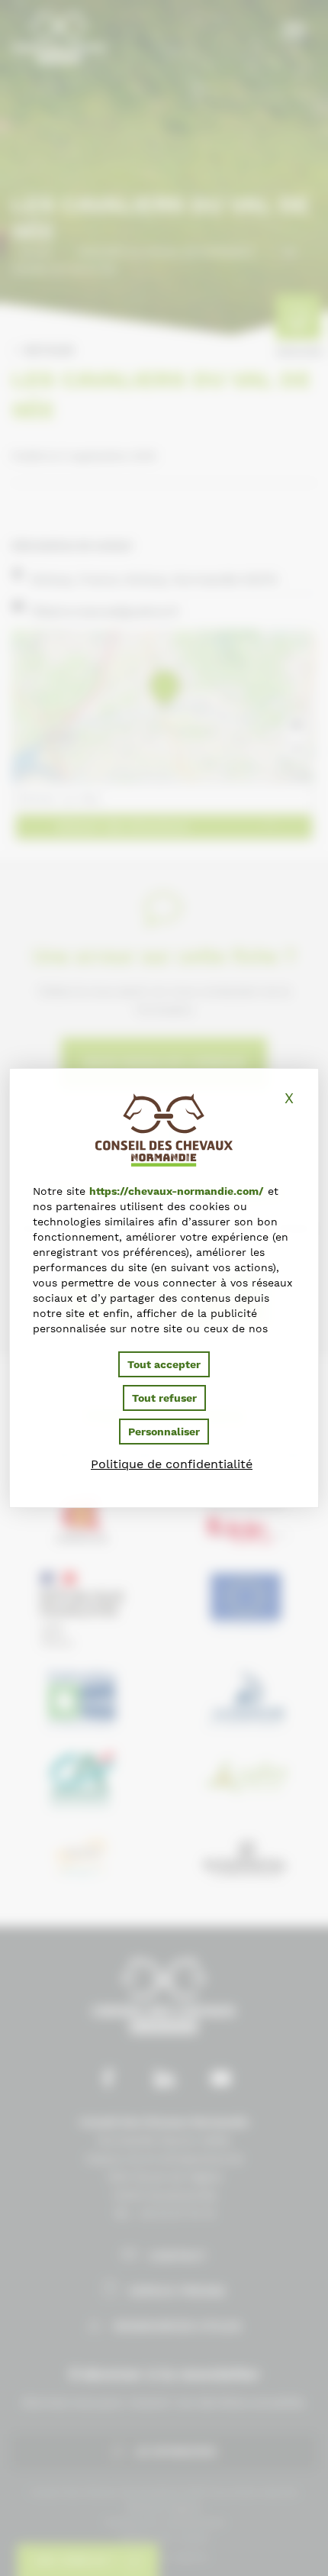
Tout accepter (164, 1364)
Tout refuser (164, 1398)
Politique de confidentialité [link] (172, 1464)
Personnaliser (164, 1432)
